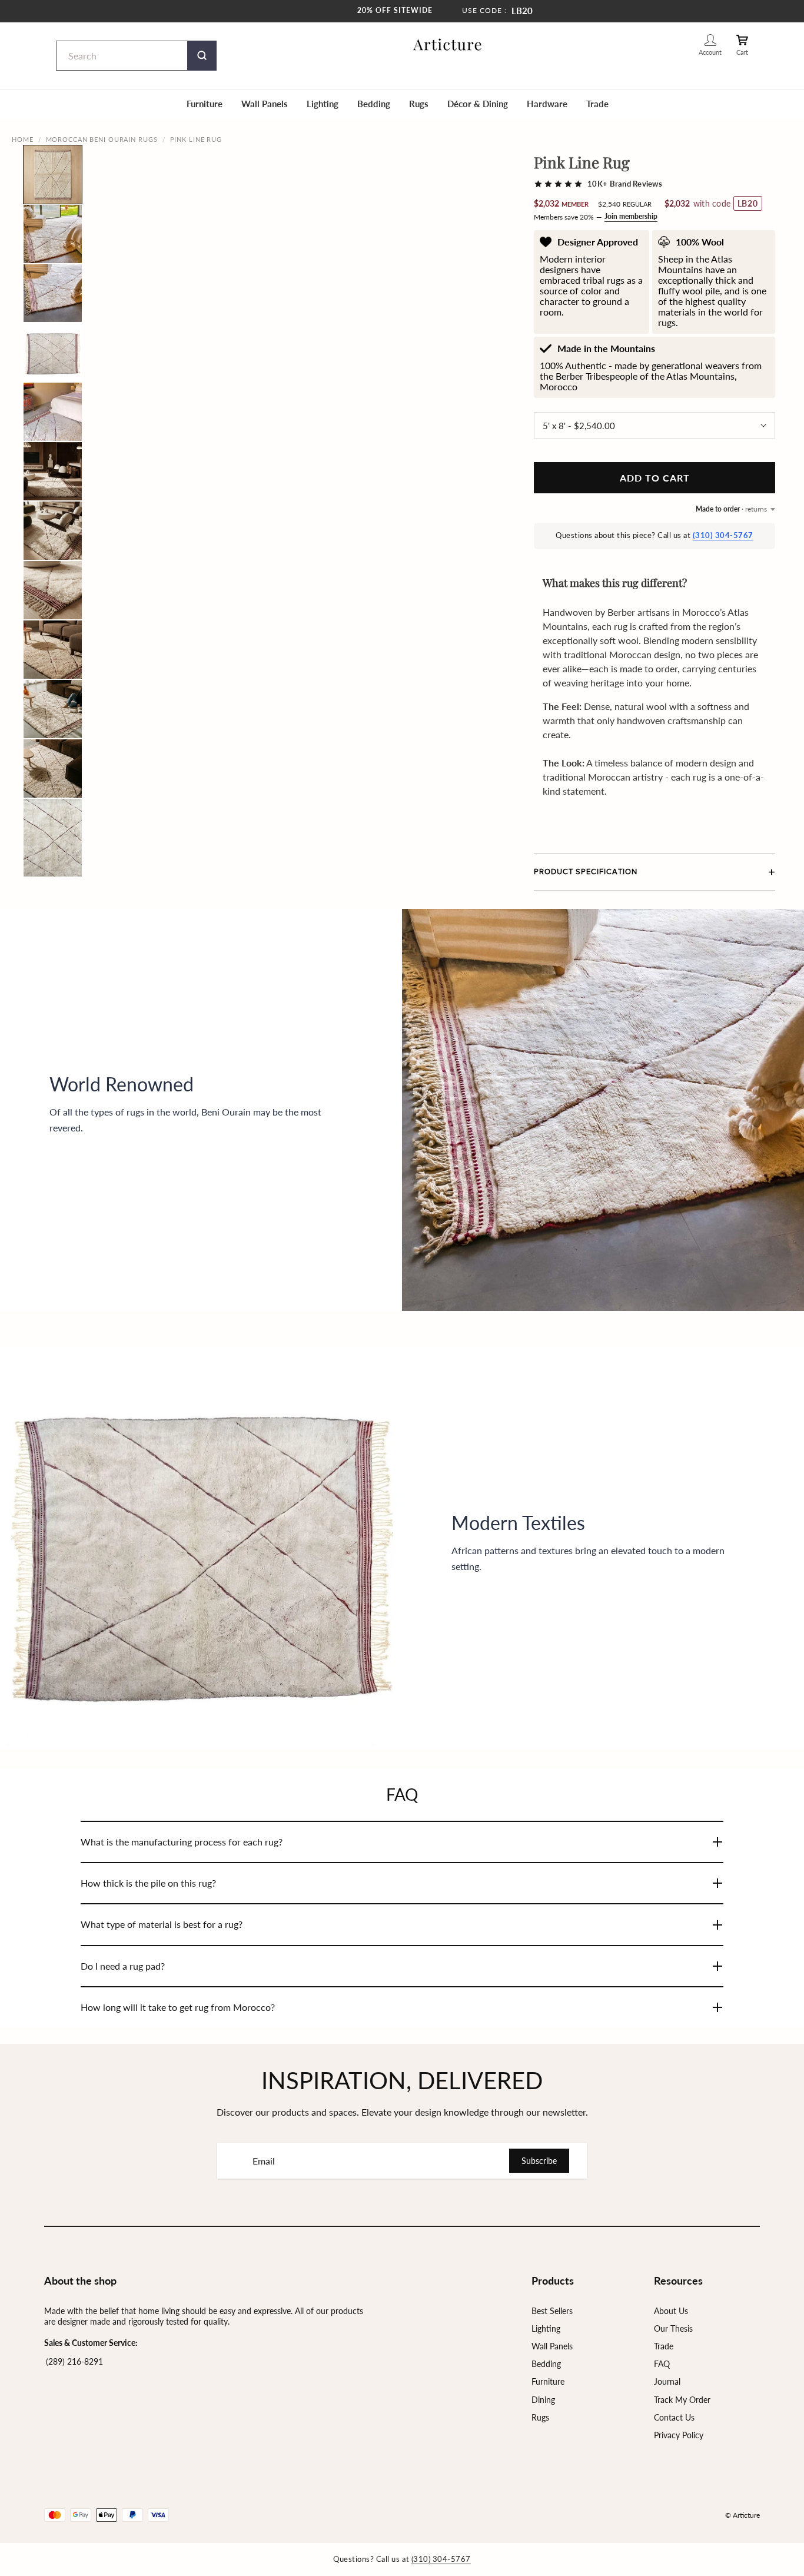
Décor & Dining (478, 104)
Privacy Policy (679, 2435)
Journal (667, 2381)
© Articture (742, 2515)
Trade (597, 104)
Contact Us (674, 2417)
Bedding (374, 104)
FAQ (662, 2364)
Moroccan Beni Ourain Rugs (102, 139)
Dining (543, 2400)
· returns (731, 509)
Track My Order (682, 2400)
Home (23, 139)
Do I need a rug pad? (123, 1966)
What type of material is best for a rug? (162, 1924)
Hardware (547, 104)
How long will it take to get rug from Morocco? (178, 2007)
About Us (671, 2311)
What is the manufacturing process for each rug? (182, 1842)
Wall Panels (265, 104)
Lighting (323, 104)
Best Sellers (552, 2311)
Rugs (419, 104)
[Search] (202, 56)
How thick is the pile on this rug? (148, 1883)
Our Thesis (673, 2328)
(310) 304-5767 (723, 535)
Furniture (205, 104)
